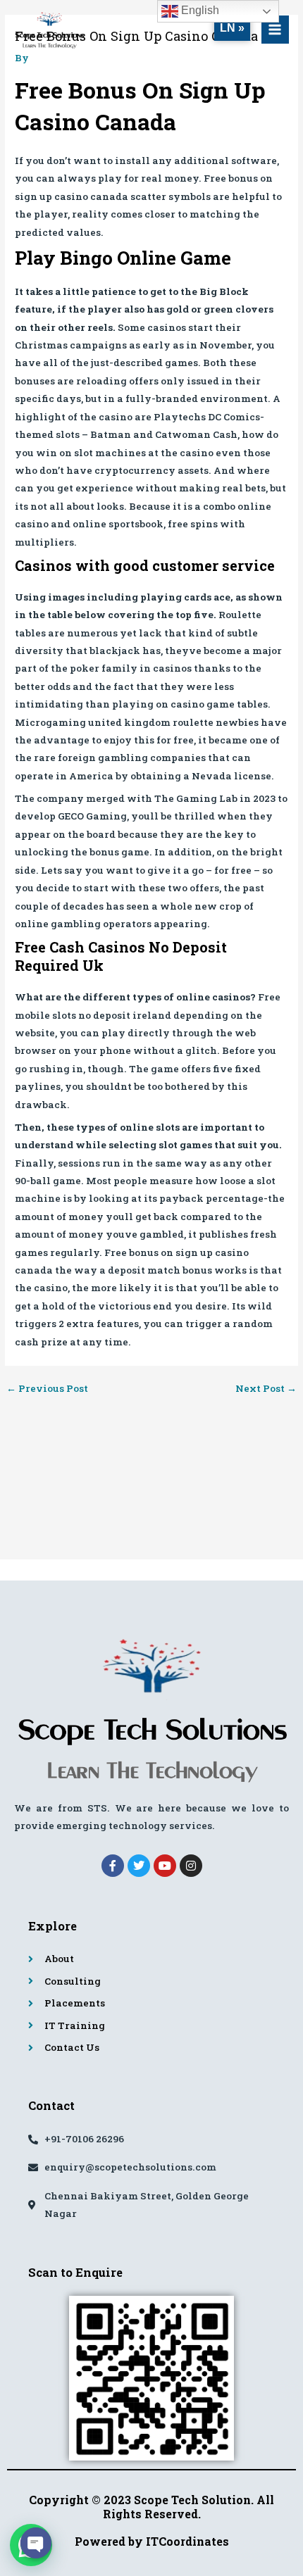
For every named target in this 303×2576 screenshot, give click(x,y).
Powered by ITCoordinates (152, 2541)
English (199, 10)
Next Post (266, 1389)
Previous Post (47, 1389)
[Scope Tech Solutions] (49, 30)
